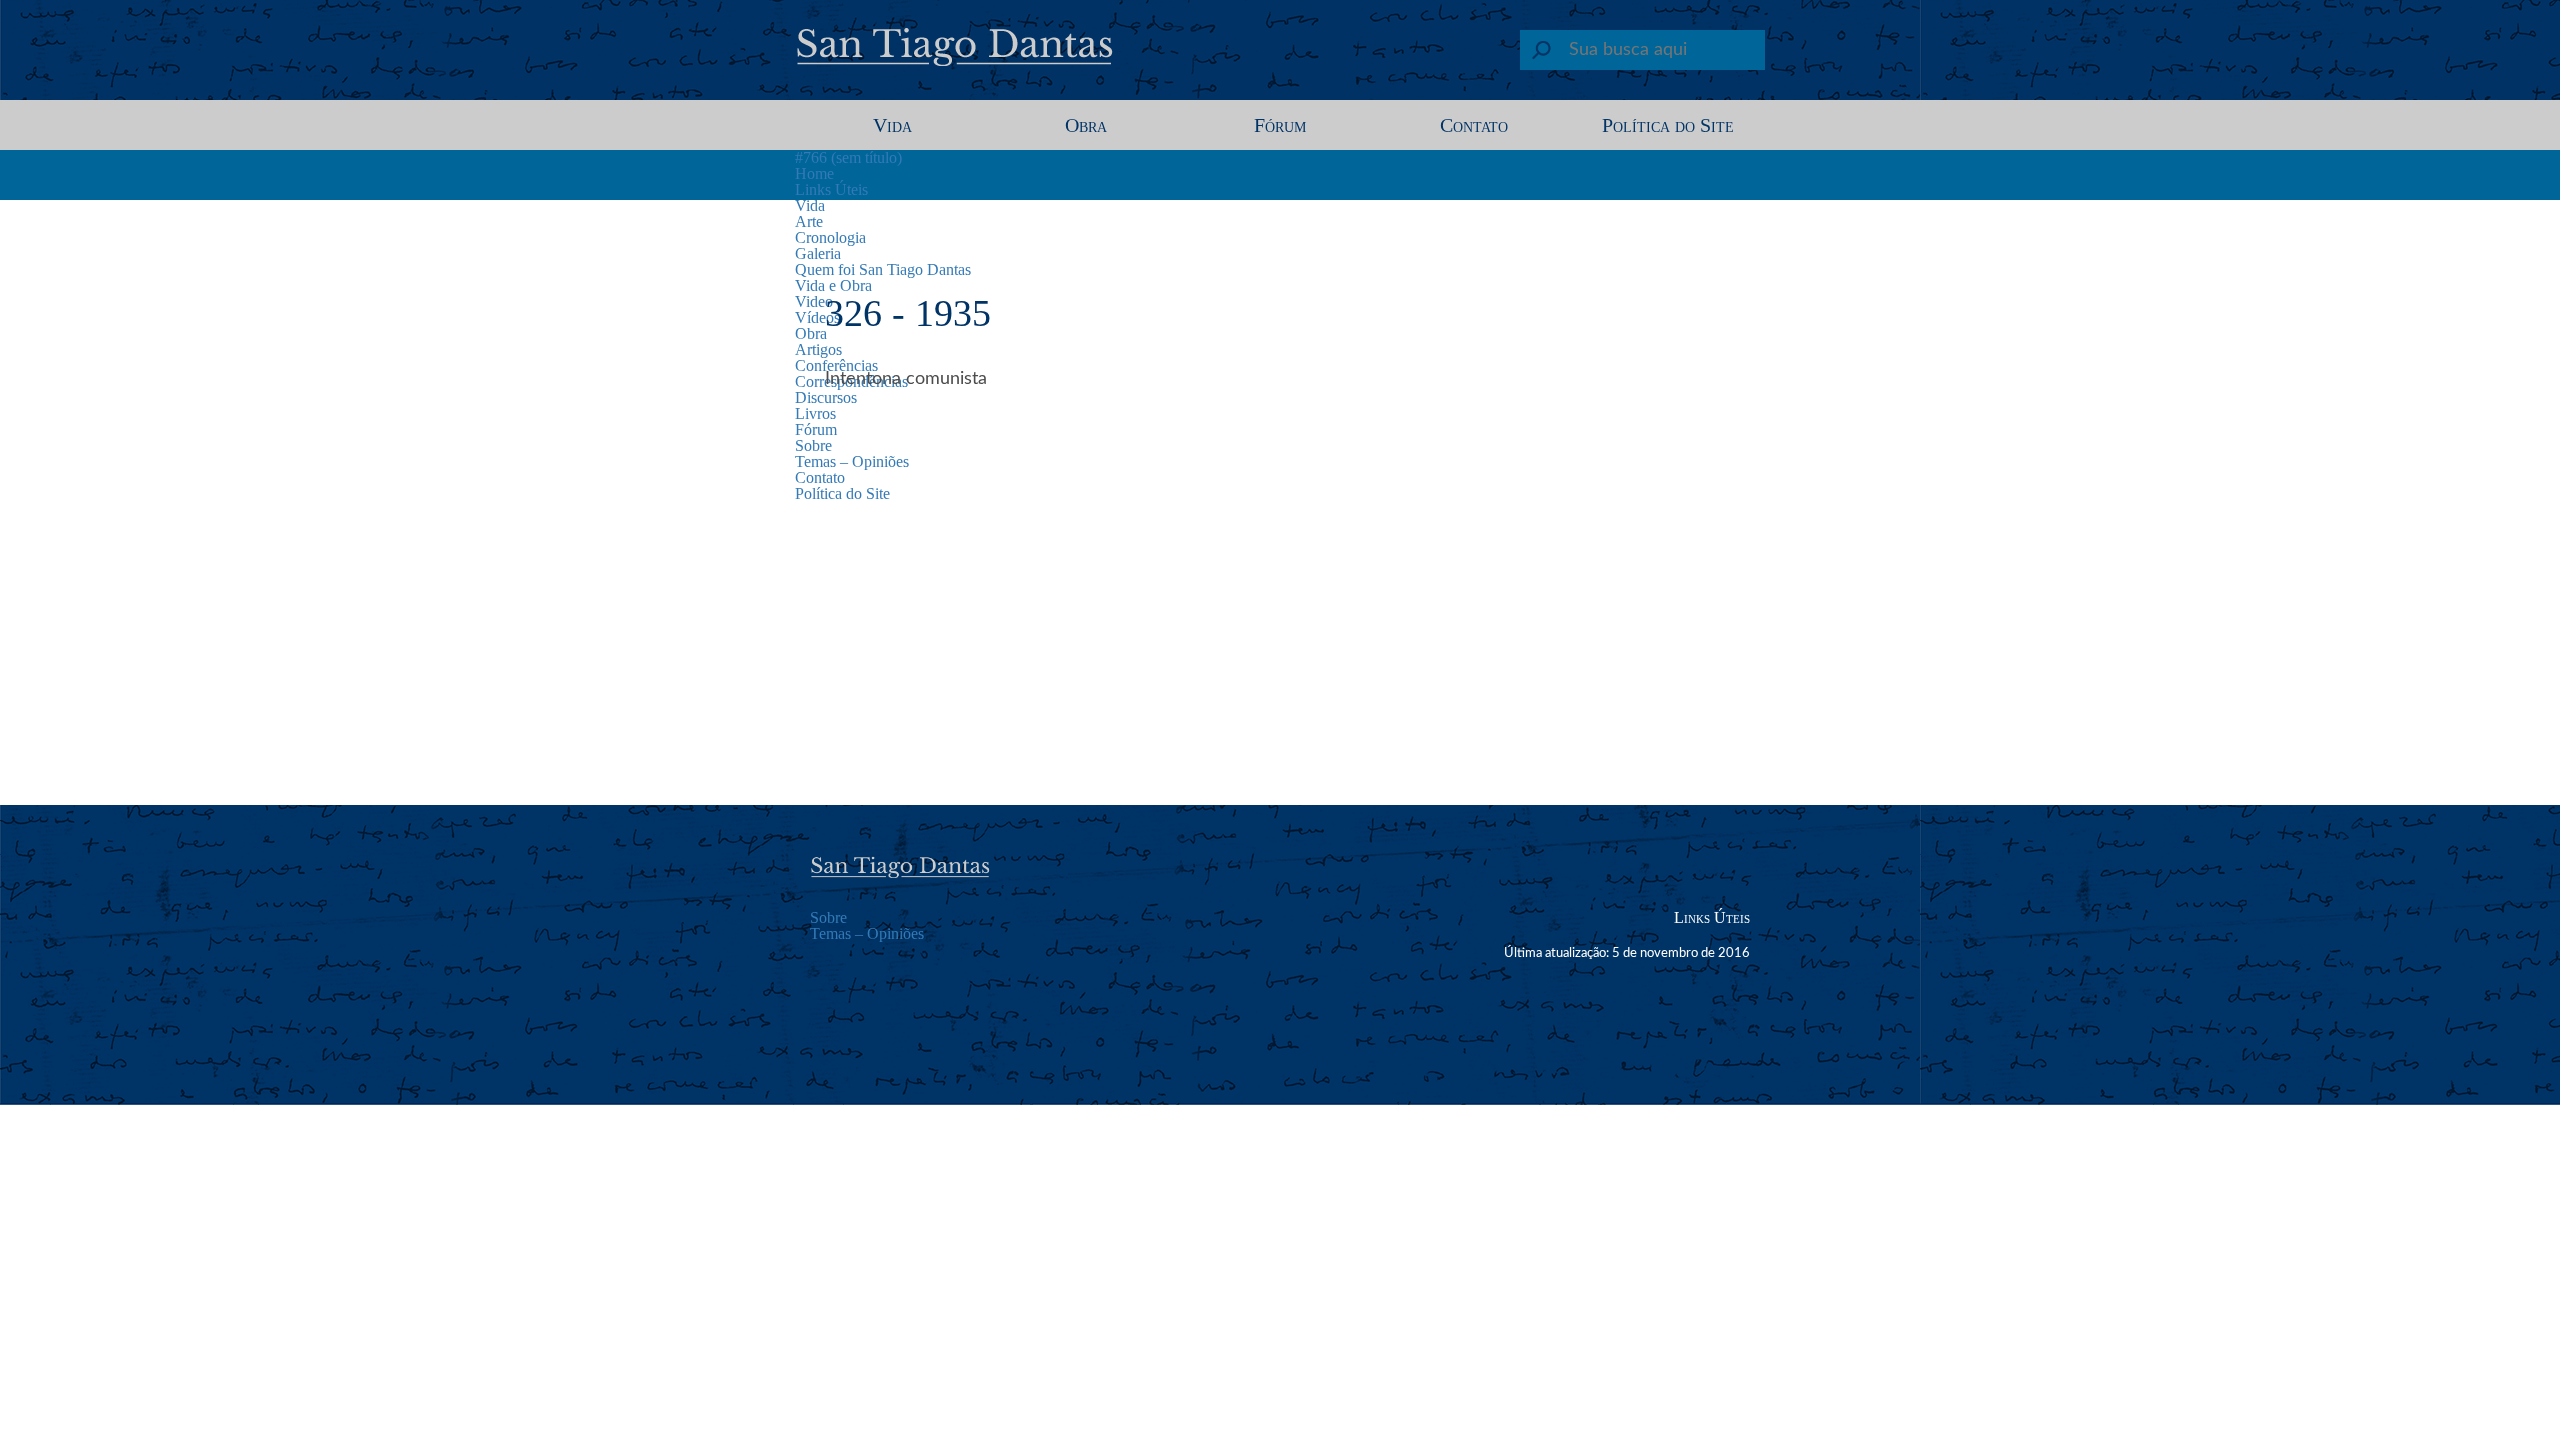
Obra (1086, 125)
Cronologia (830, 237)
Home (814, 173)
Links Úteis (831, 189)
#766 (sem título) (848, 157)
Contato (1474, 125)
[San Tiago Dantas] (956, 55)
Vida (892, 125)
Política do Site (1668, 125)
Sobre (828, 917)
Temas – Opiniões (867, 933)
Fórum (1280, 125)
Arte (809, 221)
